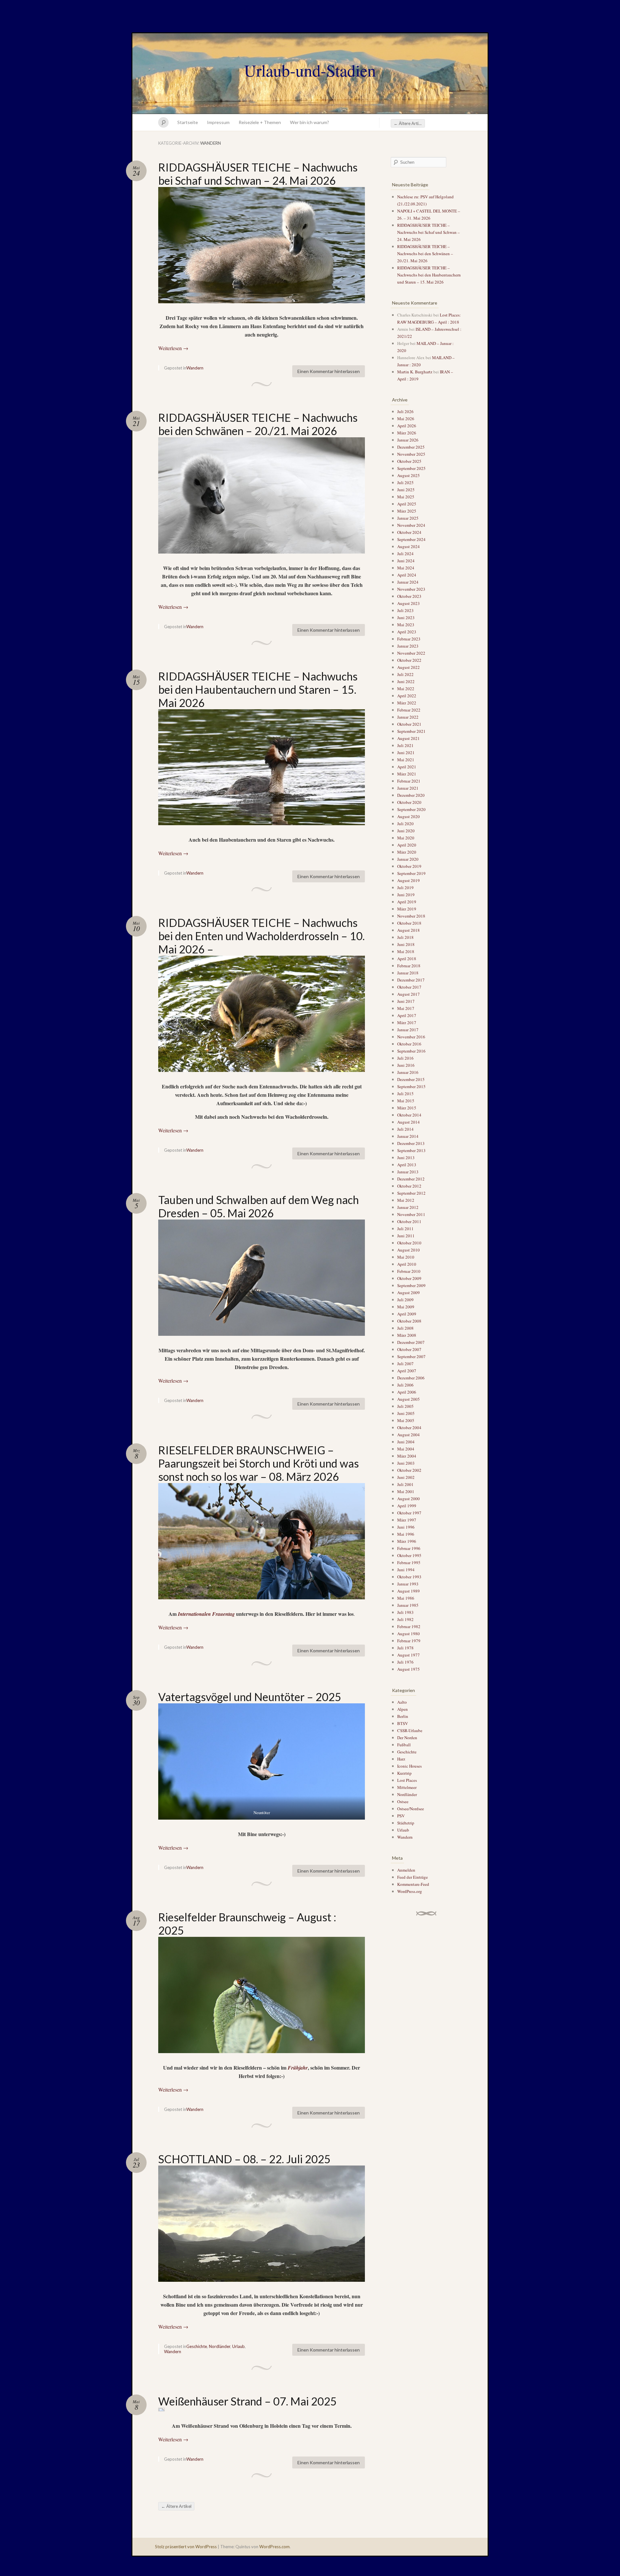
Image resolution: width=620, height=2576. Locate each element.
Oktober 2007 (409, 1349)
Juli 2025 (405, 483)
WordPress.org (410, 1891)
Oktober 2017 (409, 987)
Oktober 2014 (409, 1115)
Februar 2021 (409, 781)
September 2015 (411, 1086)
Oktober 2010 (409, 1243)
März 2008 (407, 1335)
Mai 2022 (406, 689)
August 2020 (408, 816)
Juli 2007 (405, 1364)
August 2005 (408, 1399)
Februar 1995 (409, 1563)
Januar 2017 (408, 1030)
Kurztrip (404, 1773)
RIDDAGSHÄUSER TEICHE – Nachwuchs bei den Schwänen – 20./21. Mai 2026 (258, 424)
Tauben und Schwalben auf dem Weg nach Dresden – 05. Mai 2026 (258, 1206)
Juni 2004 (406, 1442)
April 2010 (407, 1264)
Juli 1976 (405, 1662)
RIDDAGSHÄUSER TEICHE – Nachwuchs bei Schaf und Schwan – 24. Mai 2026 (258, 174)
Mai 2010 (406, 1257)
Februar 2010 (409, 1271)
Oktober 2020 (409, 802)
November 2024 (411, 525)
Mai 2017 (406, 1008)
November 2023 (411, 589)
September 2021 (411, 731)
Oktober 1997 (409, 1513)
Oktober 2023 (409, 596)
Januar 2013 (408, 1172)
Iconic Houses (409, 1766)
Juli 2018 (405, 937)
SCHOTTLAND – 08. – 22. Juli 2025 (244, 2159)
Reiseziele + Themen (260, 122)
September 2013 (411, 1150)
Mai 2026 (406, 419)
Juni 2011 (406, 1236)
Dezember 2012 (411, 1179)
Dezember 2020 (411, 795)
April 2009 (407, 1314)
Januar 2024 (408, 582)
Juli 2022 (405, 674)
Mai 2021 (406, 760)
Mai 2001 (406, 1491)
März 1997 (407, 1520)
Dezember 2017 (411, 980)
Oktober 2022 (409, 660)
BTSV (403, 1723)
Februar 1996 (409, 1548)
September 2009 (411, 1285)
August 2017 (408, 994)
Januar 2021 (408, 788)
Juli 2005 (405, 1406)
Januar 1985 (408, 1605)
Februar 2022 (409, 710)
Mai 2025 (406, 497)
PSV (401, 1816)
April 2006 (407, 1392)
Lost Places (407, 1780)
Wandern (195, 368)
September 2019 (411, 873)
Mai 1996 (406, 1534)
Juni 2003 (406, 1463)
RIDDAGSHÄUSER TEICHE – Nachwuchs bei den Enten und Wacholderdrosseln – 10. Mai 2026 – (261, 936)
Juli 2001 (405, 1484)
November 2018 (411, 916)
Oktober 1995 (409, 1555)
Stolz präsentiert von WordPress (186, 2547)
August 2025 (408, 475)
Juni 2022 (406, 681)
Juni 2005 (406, 1413)
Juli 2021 (405, 745)
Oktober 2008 (409, 1321)
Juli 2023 (405, 610)
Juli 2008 (405, 1328)
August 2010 (408, 1250)
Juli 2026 (405, 411)
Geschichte (197, 2346)
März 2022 (407, 703)
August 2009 (408, 1293)
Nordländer (220, 2346)
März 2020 (407, 852)
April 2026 (407, 426)
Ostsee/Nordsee (411, 1809)
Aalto (402, 1702)
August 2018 (408, 930)
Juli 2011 (405, 1229)
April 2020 (407, 845)
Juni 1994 (406, 1570)
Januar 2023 (408, 646)
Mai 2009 (406, 1307)
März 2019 (407, 909)
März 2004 (407, 1456)
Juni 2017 (406, 1001)
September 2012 (411, 1193)
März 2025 (407, 511)
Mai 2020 (406, 838)
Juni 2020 (406, 831)
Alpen (403, 1709)
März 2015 (407, 1108)
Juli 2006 (405, 1385)
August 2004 (408, 1435)
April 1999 (407, 1506)
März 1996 (407, 1541)
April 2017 (407, 1015)
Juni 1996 (406, 1527)
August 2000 (408, 1499)
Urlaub (238, 2346)
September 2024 (411, 539)
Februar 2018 (409, 966)
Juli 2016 (405, 1058)
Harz (401, 1759)
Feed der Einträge (413, 1877)
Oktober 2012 (409, 1186)
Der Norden (407, 1738)
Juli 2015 (405, 1094)
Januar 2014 (408, 1136)
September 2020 (411, 809)
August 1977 (408, 1655)
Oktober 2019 (409, 866)
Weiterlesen (173, 348)
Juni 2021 (406, 753)
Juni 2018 (406, 944)
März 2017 (407, 1023)
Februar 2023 (409, 639)
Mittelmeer (407, 1787)
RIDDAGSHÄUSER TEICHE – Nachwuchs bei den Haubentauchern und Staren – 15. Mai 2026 (258, 689)
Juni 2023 (406, 618)
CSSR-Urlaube (410, 1730)
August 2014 (408, 1122)
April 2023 (407, 632)
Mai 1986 (406, 1598)
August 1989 (408, 1591)
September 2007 (411, 1356)
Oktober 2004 (409, 1428)
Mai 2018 (406, 951)
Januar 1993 (408, 1584)
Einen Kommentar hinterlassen (329, 371)
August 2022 (408, 667)
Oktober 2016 (409, 1044)
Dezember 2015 (411, 1079)
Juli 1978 (405, 1648)
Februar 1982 (409, 1626)
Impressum (218, 122)
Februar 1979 (409, 1641)
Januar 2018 (408, 973)
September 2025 (411, 468)
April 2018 (407, 959)
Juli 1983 (405, 1612)
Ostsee (403, 1802)
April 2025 (407, 504)
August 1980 (408, 1634)
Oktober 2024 (409, 532)
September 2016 (411, 1051)
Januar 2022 (408, 717)
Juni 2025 (406, 490)
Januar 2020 (408, 859)
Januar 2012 (408, 1207)
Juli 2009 (405, 1300)
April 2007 (407, 1371)
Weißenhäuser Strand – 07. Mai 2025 (248, 2401)
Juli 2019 (405, 888)
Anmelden (406, 1870)
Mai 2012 (406, 1200)
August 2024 (408, 546)
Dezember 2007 (411, 1342)
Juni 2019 (406, 895)
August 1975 (408, 1669)
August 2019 (408, 880)
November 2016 (411, 1037)
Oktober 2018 (409, 923)
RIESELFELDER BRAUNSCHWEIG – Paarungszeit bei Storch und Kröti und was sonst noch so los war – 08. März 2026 (258, 1463)
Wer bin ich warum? (310, 122)
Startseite (188, 122)
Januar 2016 (408, 1072)
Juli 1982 (405, 1619)
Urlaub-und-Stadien (310, 70)
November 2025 (411, 454)
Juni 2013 (406, 1158)
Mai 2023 (406, 625)
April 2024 (407, 575)
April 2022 (407, 696)
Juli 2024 (405, 554)
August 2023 (408, 603)
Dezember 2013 (411, 1143)
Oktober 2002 (409, 1470)
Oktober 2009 (409, 1278)
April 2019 (407, 902)
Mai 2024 (406, 568)
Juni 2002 (406, 1477)
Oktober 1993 (409, 1577)
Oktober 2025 (409, 461)
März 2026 (407, 433)
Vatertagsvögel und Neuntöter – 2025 (250, 1697)
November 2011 (411, 1214)
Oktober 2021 (409, 724)
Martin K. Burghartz (415, 372)
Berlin (403, 1716)
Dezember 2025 (411, 447)
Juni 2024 (406, 561)
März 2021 (407, 774)
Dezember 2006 (411, 1378)
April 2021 (407, 767)
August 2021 (408, 738)
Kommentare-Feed (413, 1884)
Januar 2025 (408, 518)
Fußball (404, 1745)
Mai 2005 (406, 1420)
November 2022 (411, 653)
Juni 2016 (406, 1065)
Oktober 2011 (409, 1221)
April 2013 (407, 1165)
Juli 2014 (405, 1129)
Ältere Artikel (409, 123)
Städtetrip (406, 1823)
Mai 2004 (406, 1449)
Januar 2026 (408, 440)
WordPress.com (274, 2547)
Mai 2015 (406, 1101)
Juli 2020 (405, 824)
